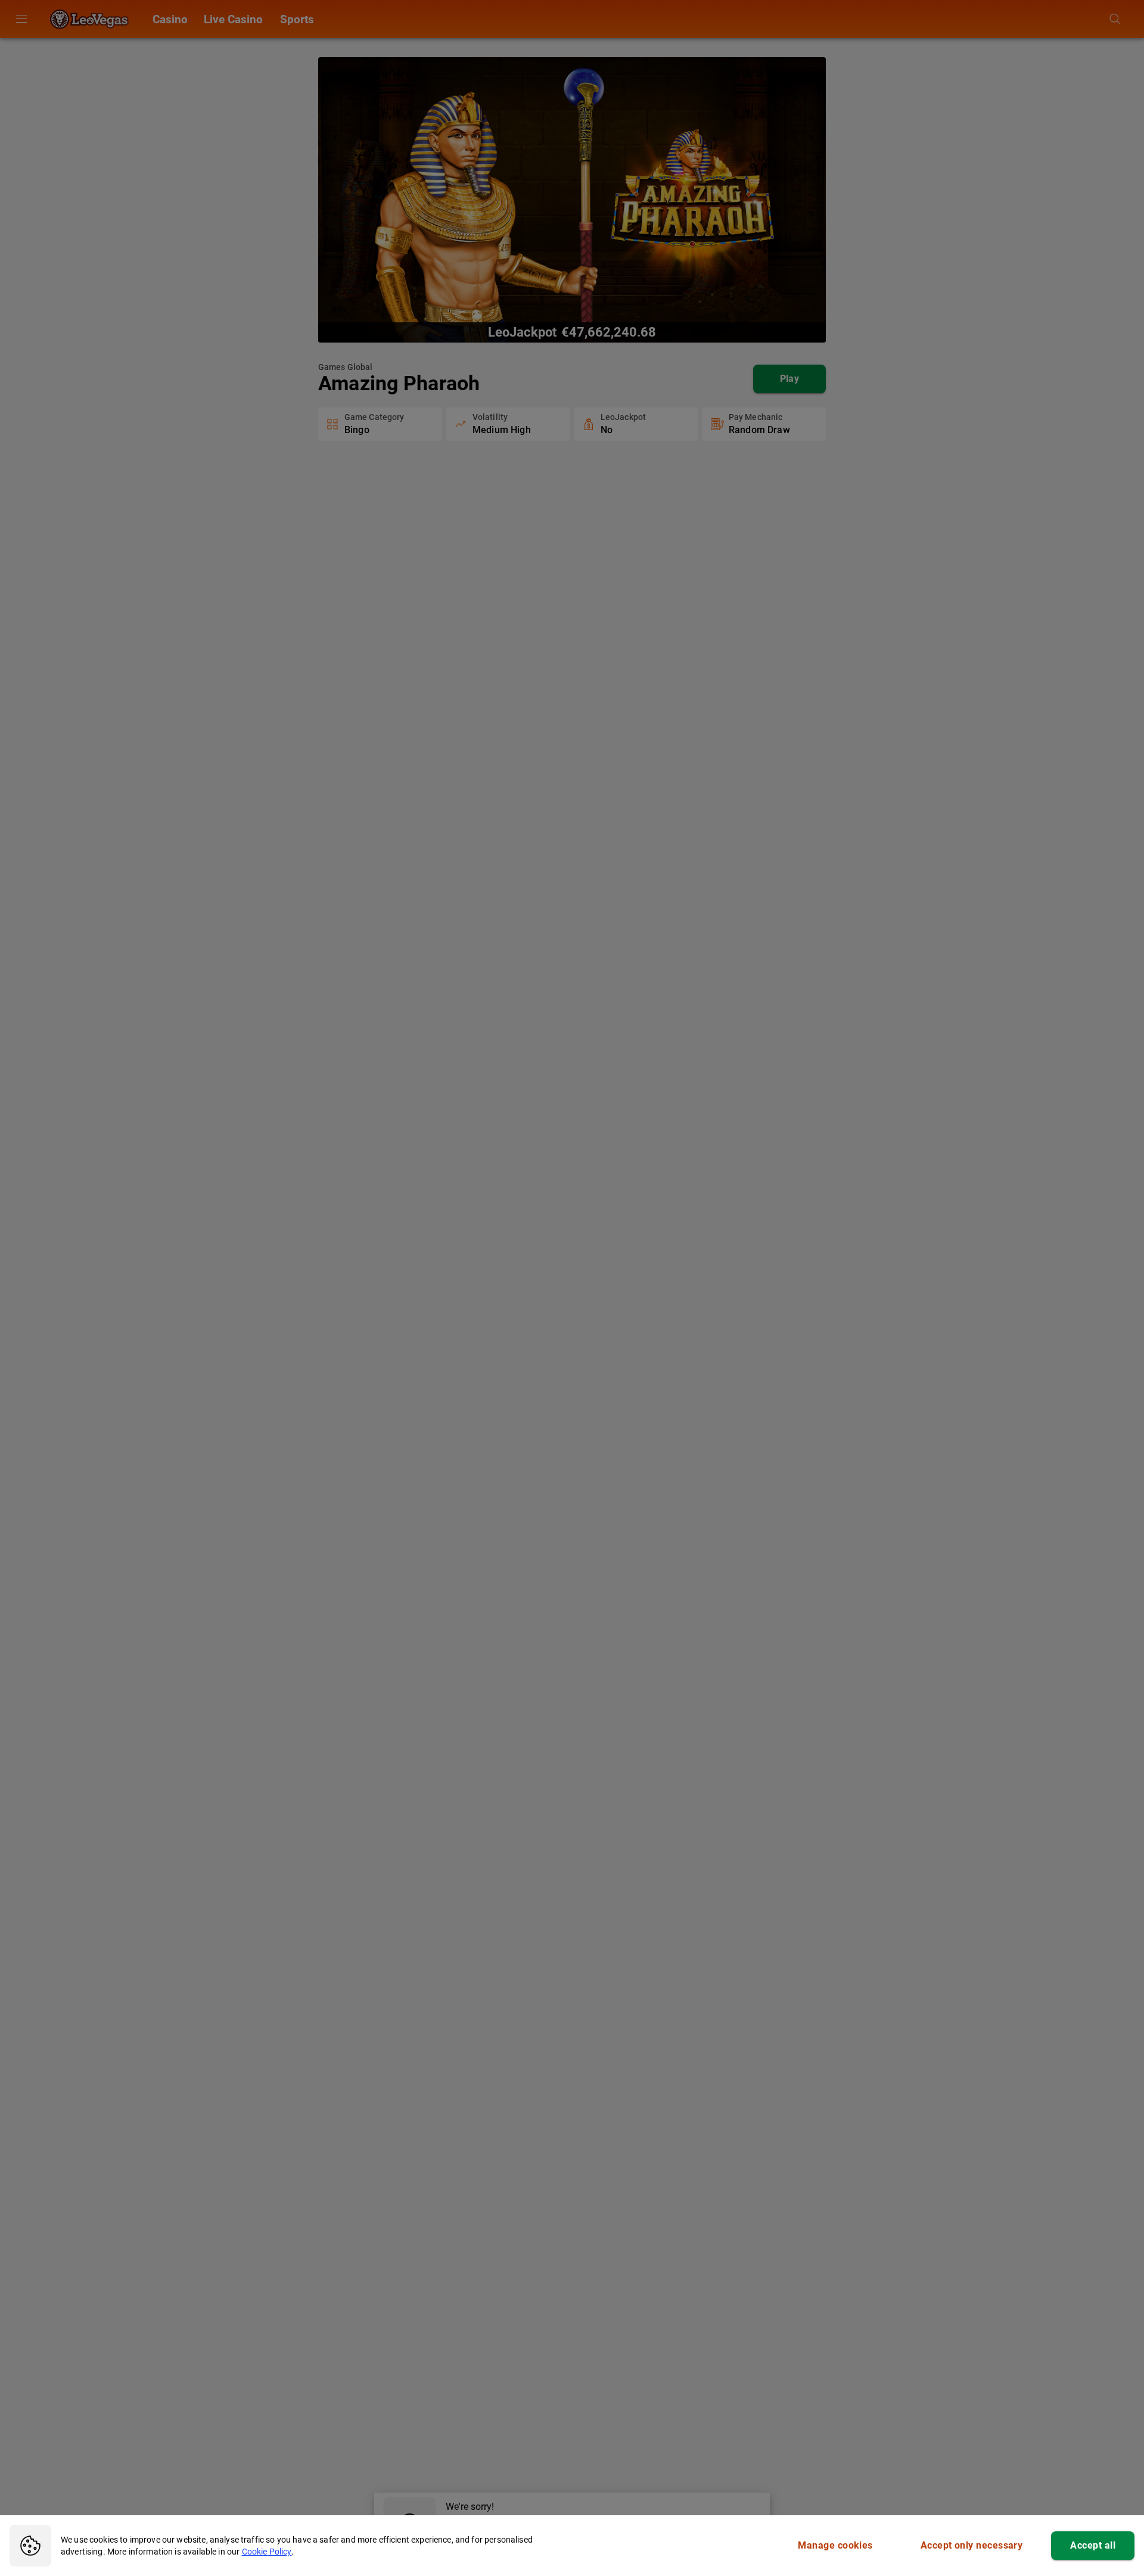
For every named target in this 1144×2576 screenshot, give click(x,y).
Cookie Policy (267, 2552)
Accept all (1093, 2545)
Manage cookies (835, 2545)
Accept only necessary (972, 2545)
